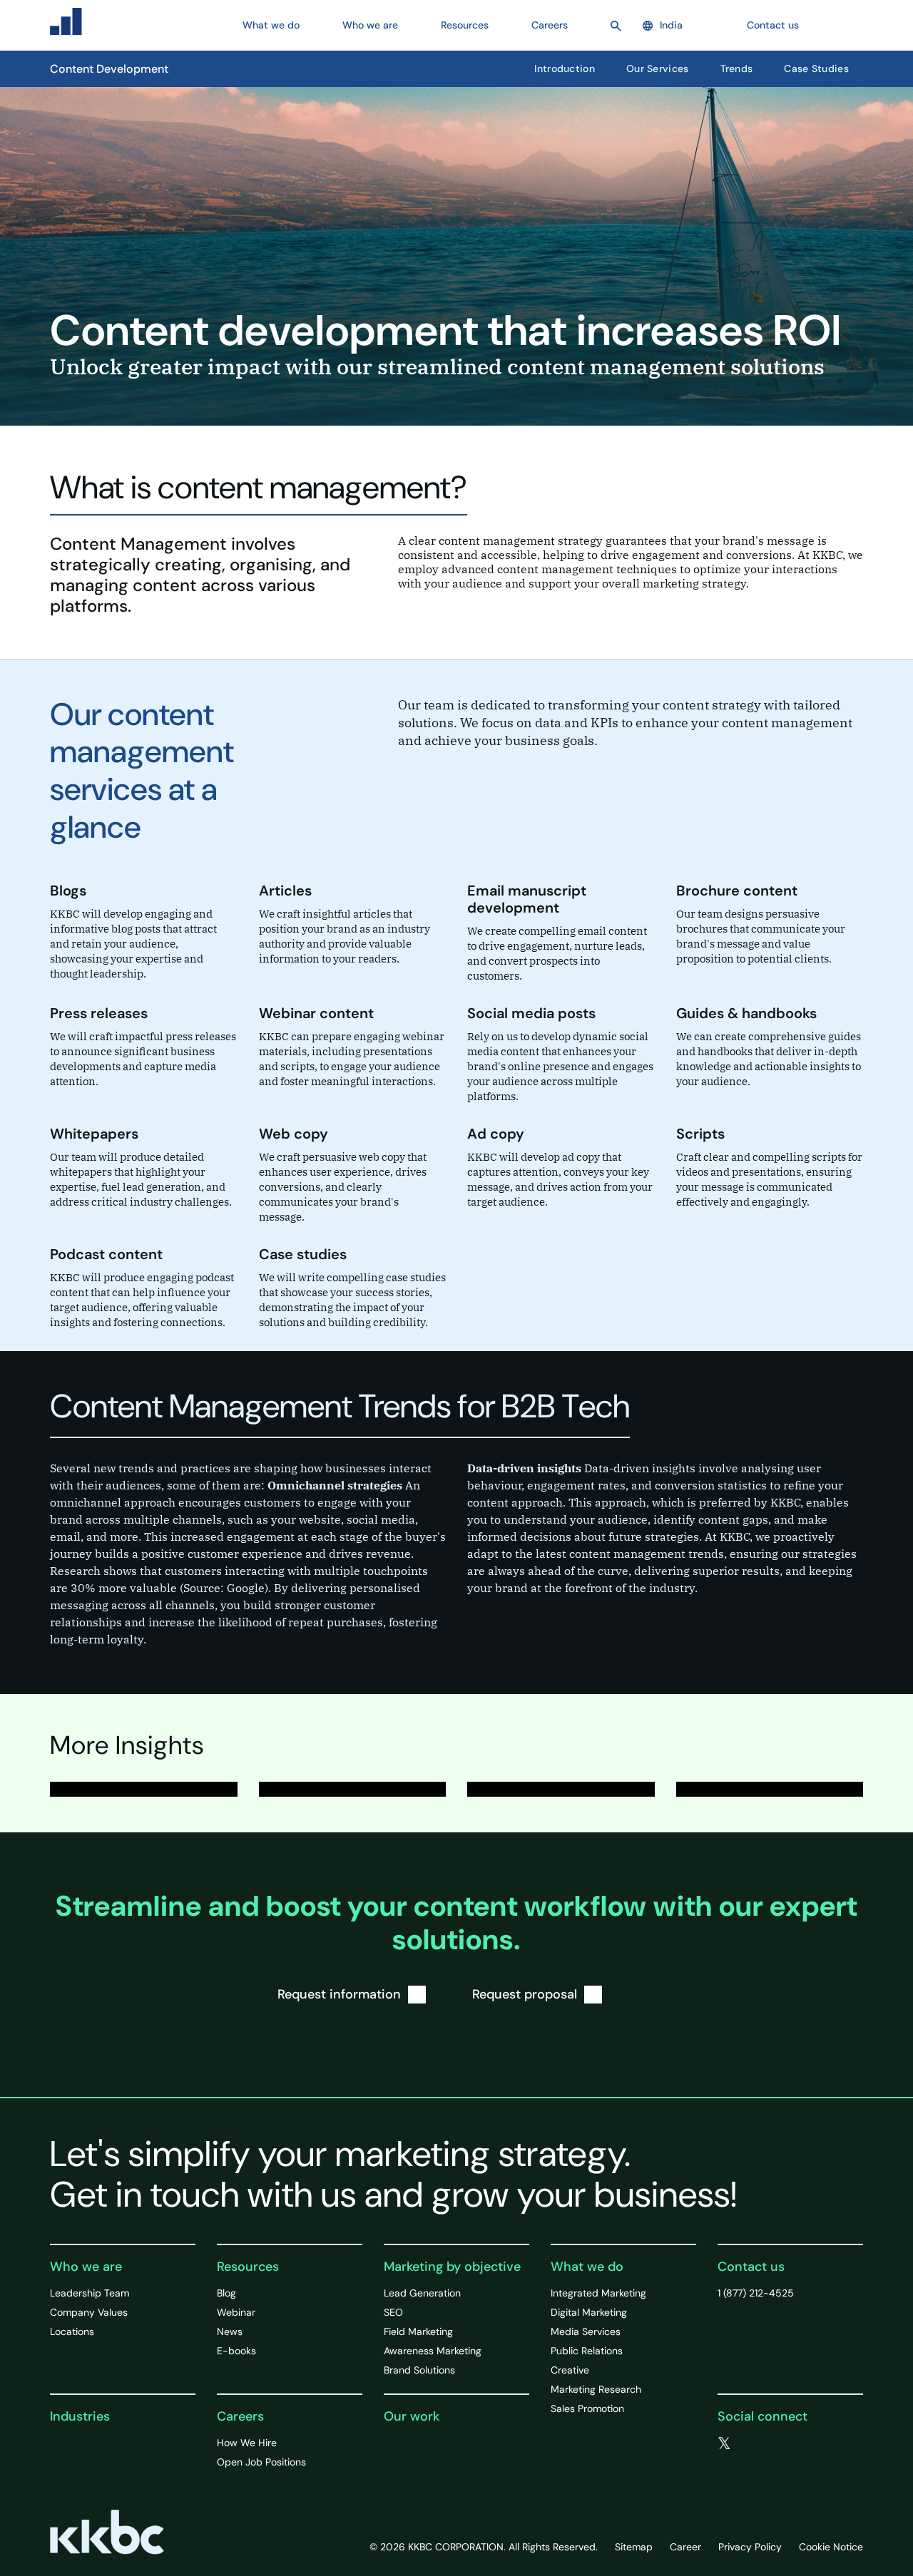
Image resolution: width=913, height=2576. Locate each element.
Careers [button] (550, 25)
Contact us (773, 25)
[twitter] (724, 2444)
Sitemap (634, 2547)
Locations (72, 2331)
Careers (240, 2416)
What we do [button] (271, 25)
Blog (226, 2293)
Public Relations (587, 2351)
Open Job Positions (261, 2462)
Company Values (89, 2312)
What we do (587, 2267)
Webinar (236, 2312)
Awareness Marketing (433, 2351)
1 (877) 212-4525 (756, 2293)
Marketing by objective (452, 2267)
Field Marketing (418, 2331)
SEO (393, 2312)
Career (685, 2547)
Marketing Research (596, 2389)
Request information (339, 1994)
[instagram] (811, 2444)
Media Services (586, 2331)
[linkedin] (782, 2444)
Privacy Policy (750, 2547)
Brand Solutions (419, 2370)
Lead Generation (422, 2293)
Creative (570, 2370)
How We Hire (247, 2443)
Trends (737, 68)
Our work (412, 2416)
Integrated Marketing (598, 2293)
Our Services (658, 68)
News (230, 2331)
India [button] (671, 25)
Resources (248, 2267)
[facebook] (754, 2444)
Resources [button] (465, 25)
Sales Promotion (587, 2408)
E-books (236, 2351)
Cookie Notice (831, 2547)
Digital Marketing (589, 2312)
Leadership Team (90, 2293)
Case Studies (816, 68)
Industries (80, 2416)
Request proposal (525, 1994)
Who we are (86, 2267)
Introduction (565, 68)
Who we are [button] (370, 25)
